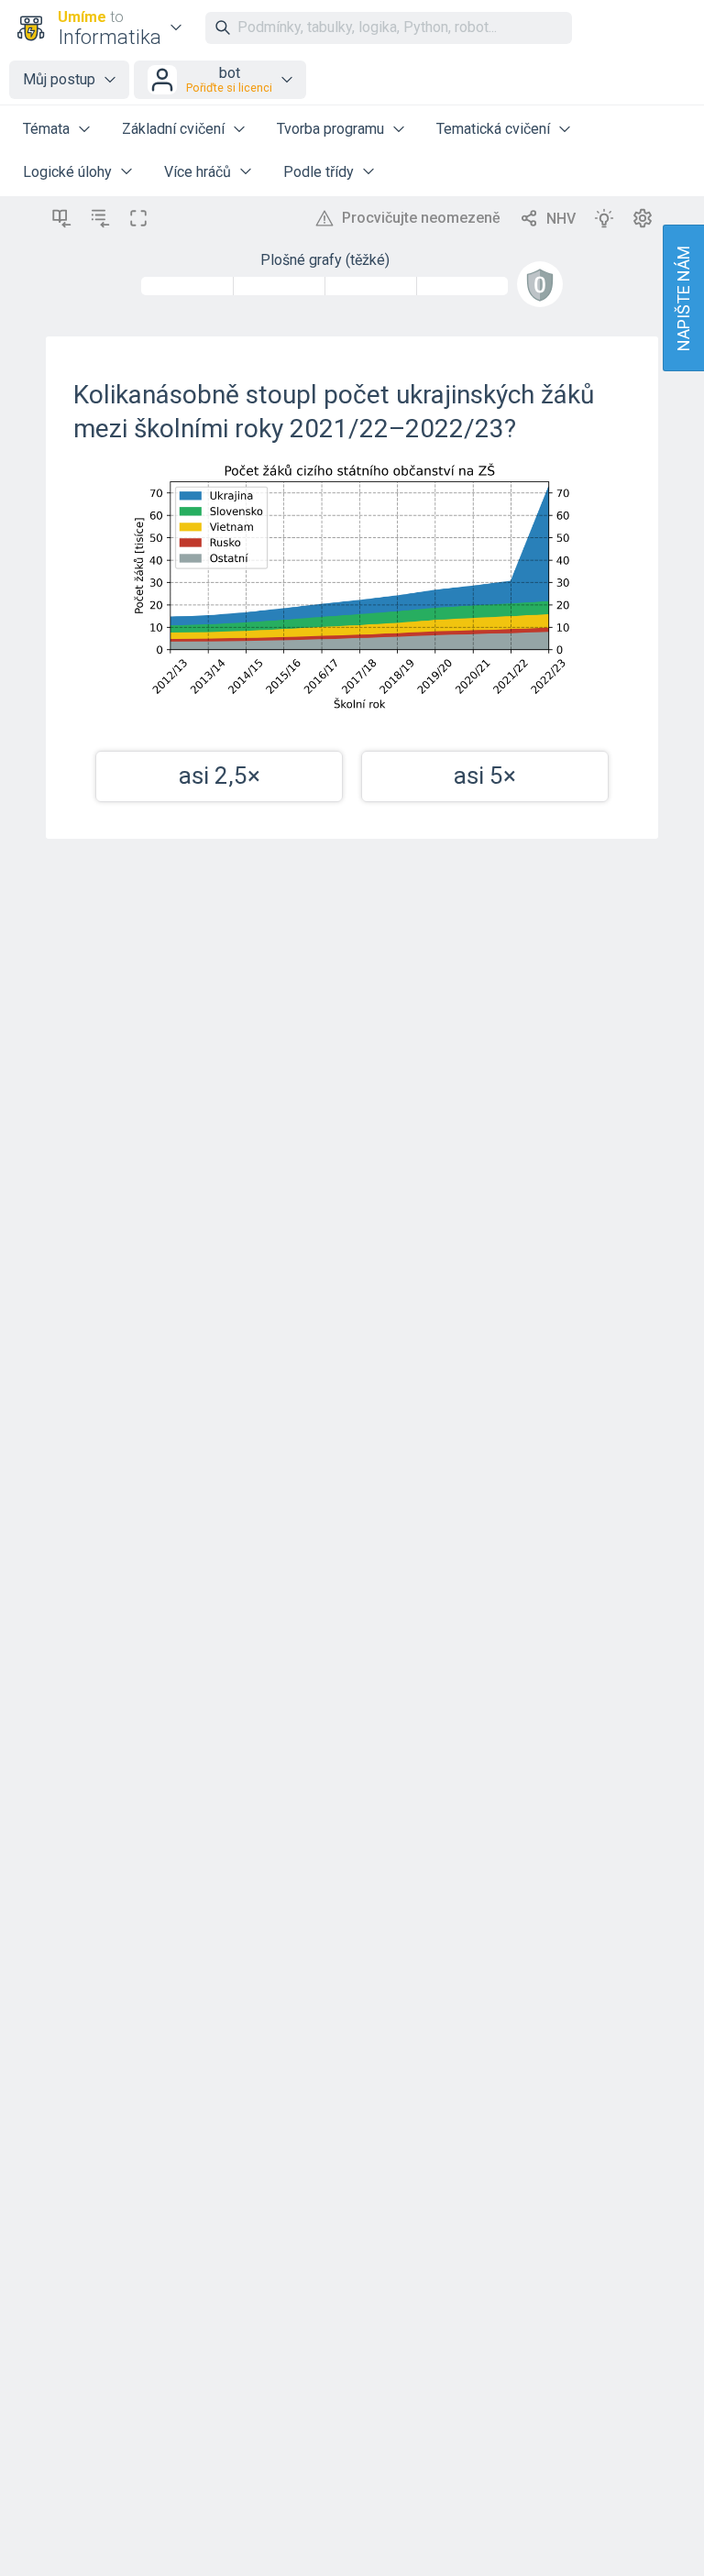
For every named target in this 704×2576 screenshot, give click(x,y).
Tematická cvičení (493, 129)
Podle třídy (319, 172)
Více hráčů (198, 172)
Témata (46, 129)
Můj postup (59, 79)
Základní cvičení (173, 129)
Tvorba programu (330, 129)
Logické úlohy (67, 172)
